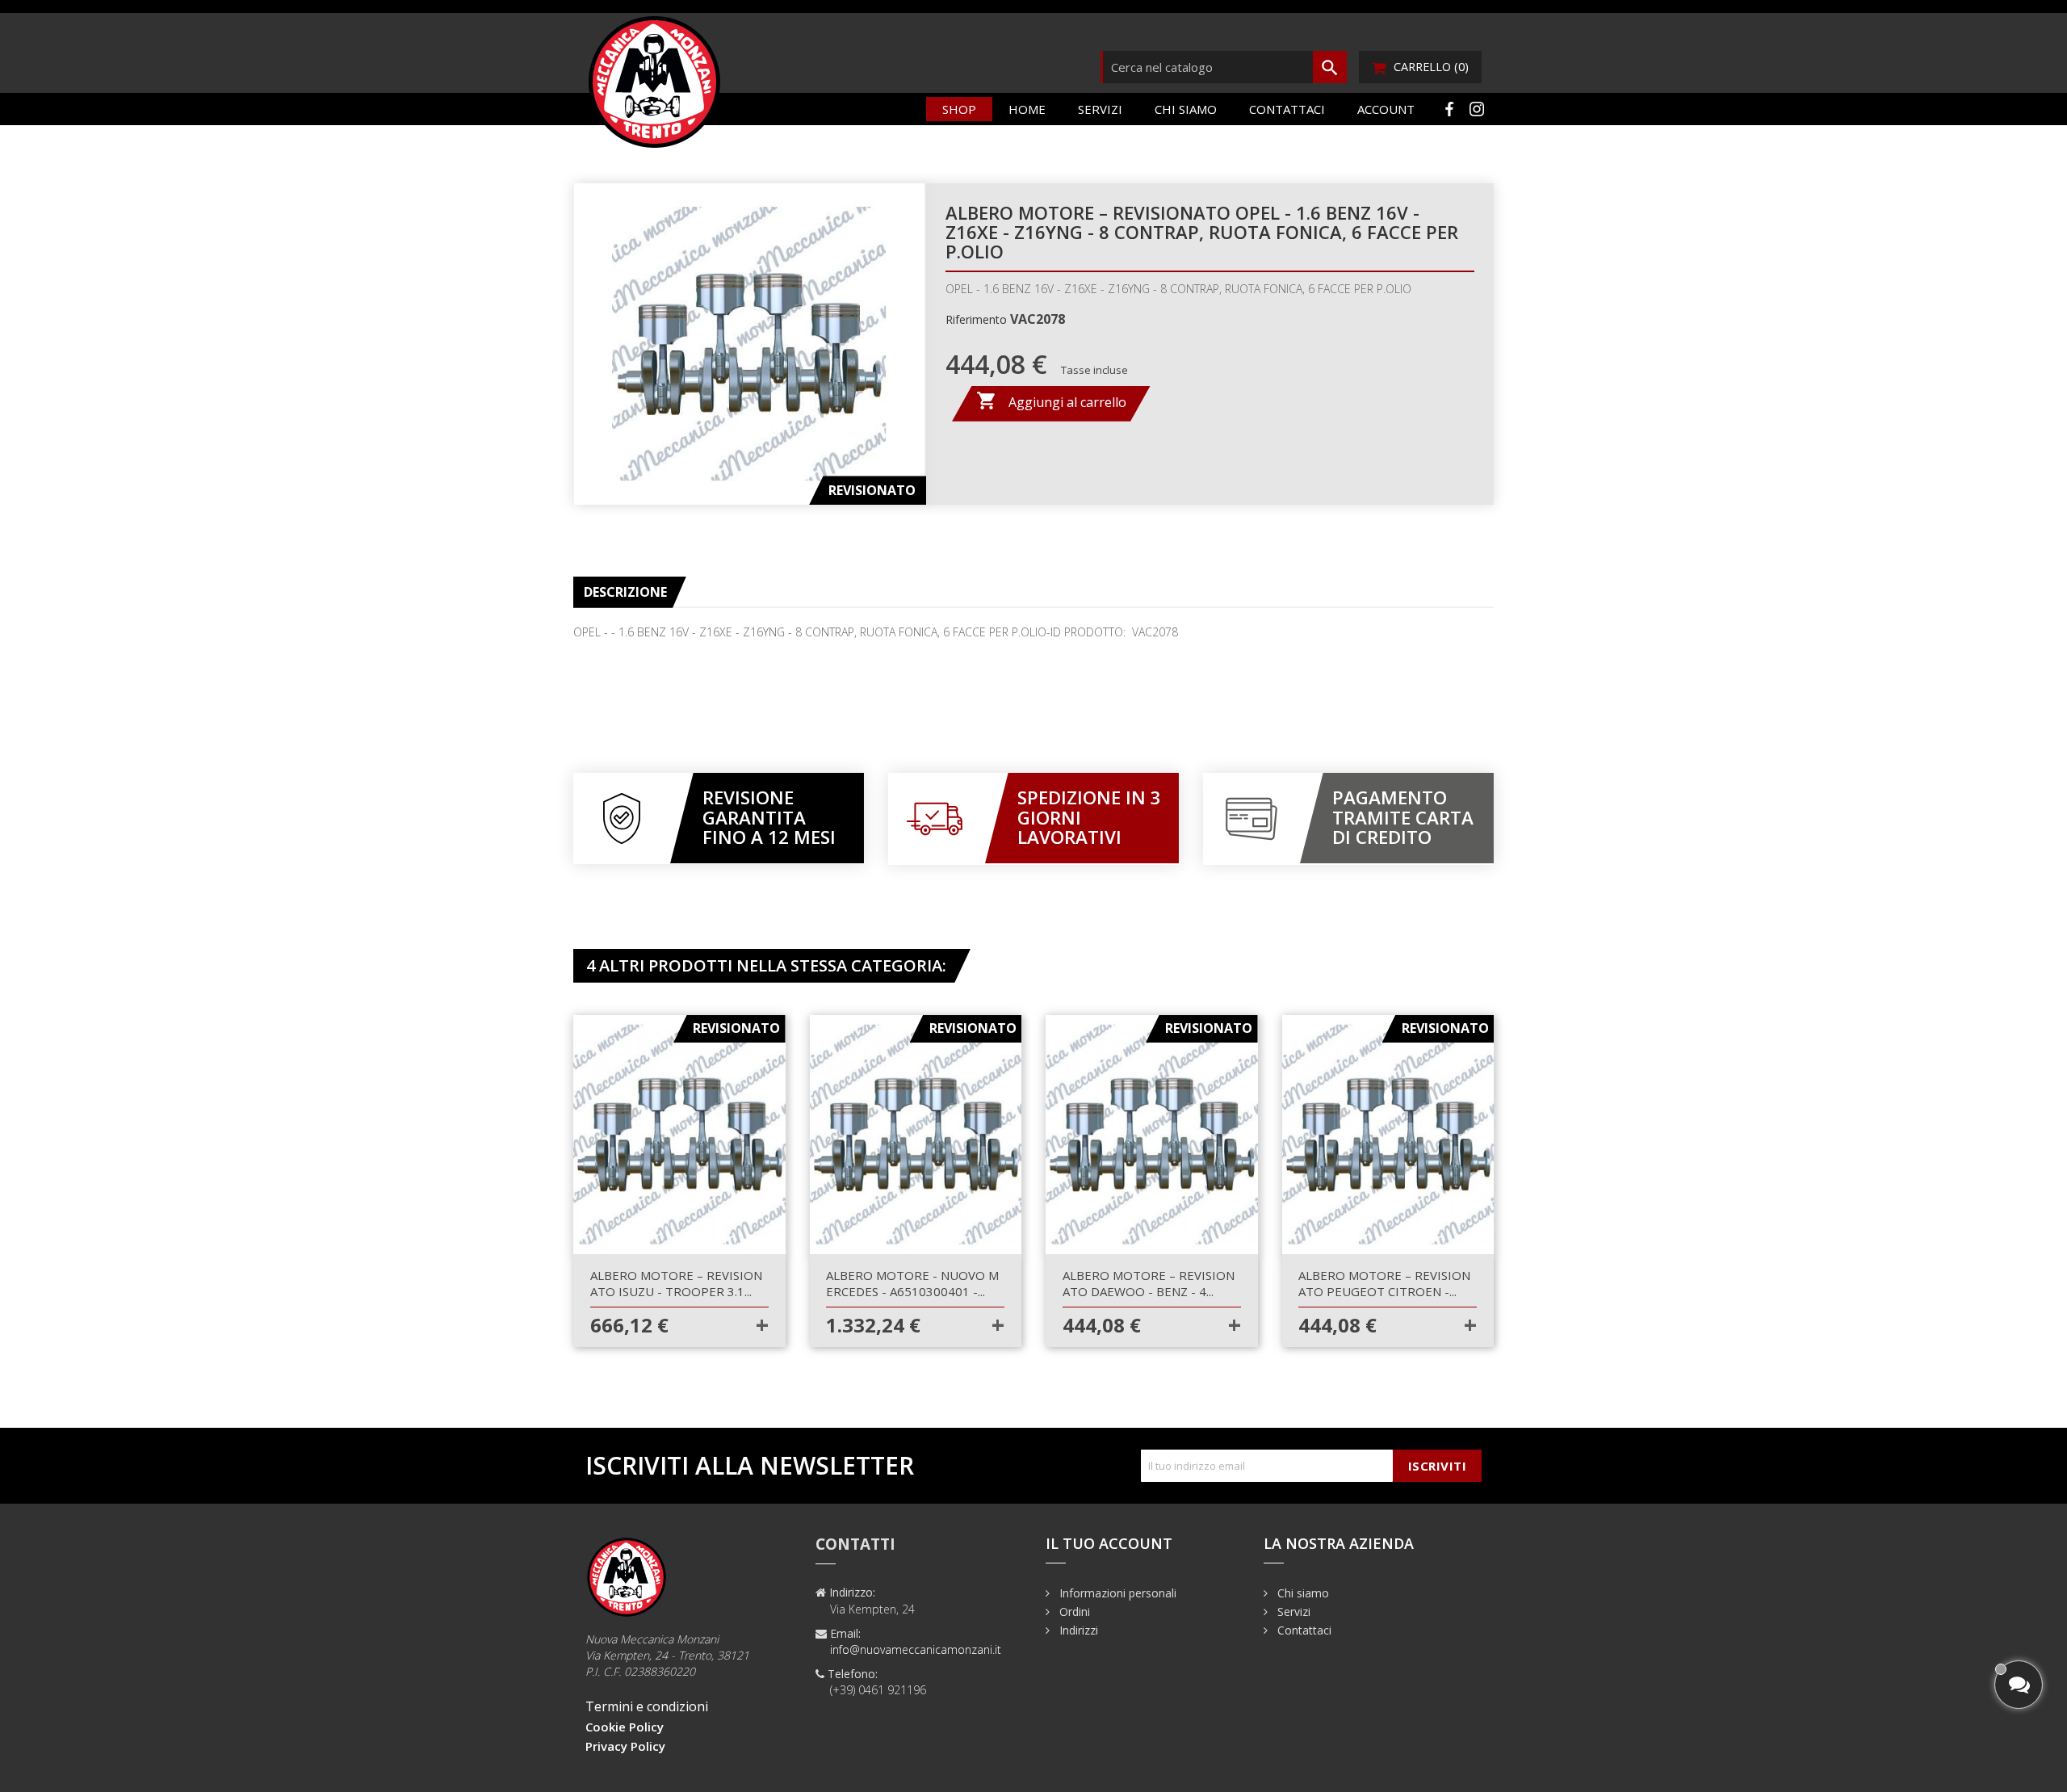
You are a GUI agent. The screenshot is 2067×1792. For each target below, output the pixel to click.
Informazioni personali (1116, 1593)
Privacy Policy (625, 1746)
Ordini (1073, 1612)
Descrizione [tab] (625, 592)
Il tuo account (1109, 1543)
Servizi (1100, 109)
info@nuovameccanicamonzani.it (916, 1649)
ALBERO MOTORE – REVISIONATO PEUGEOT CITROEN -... (1384, 1283)
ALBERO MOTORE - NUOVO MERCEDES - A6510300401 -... (912, 1283)
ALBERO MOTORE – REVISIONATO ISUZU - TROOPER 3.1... (676, 1283)
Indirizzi (1077, 1630)
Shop (959, 109)
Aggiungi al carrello (1051, 401)
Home (1027, 109)
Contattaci (1287, 109)
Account (1386, 109)
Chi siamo (1186, 109)
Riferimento (976, 319)
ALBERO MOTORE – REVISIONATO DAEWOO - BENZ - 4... (1149, 1283)
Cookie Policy (625, 1727)
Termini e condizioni (647, 1706)
